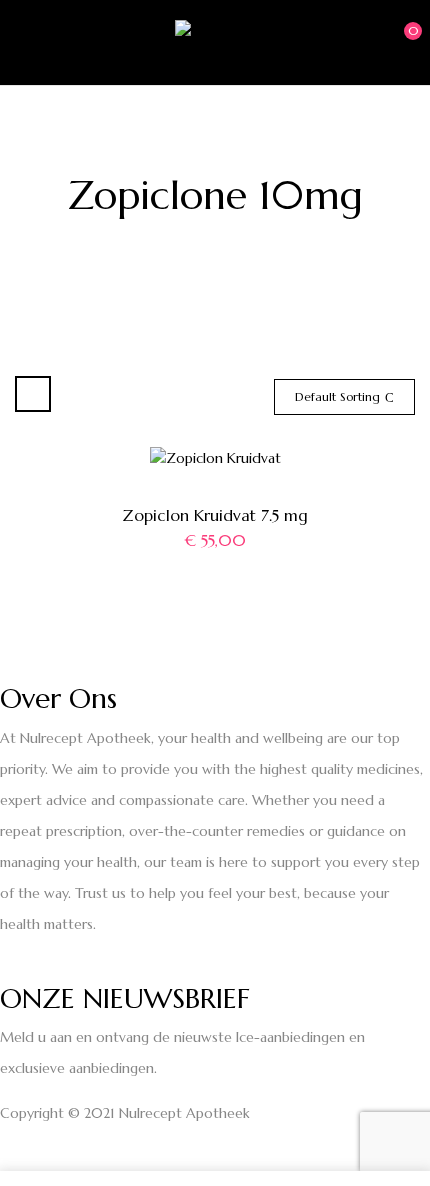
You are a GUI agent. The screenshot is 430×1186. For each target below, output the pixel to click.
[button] (397, 41)
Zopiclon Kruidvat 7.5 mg (215, 515)
